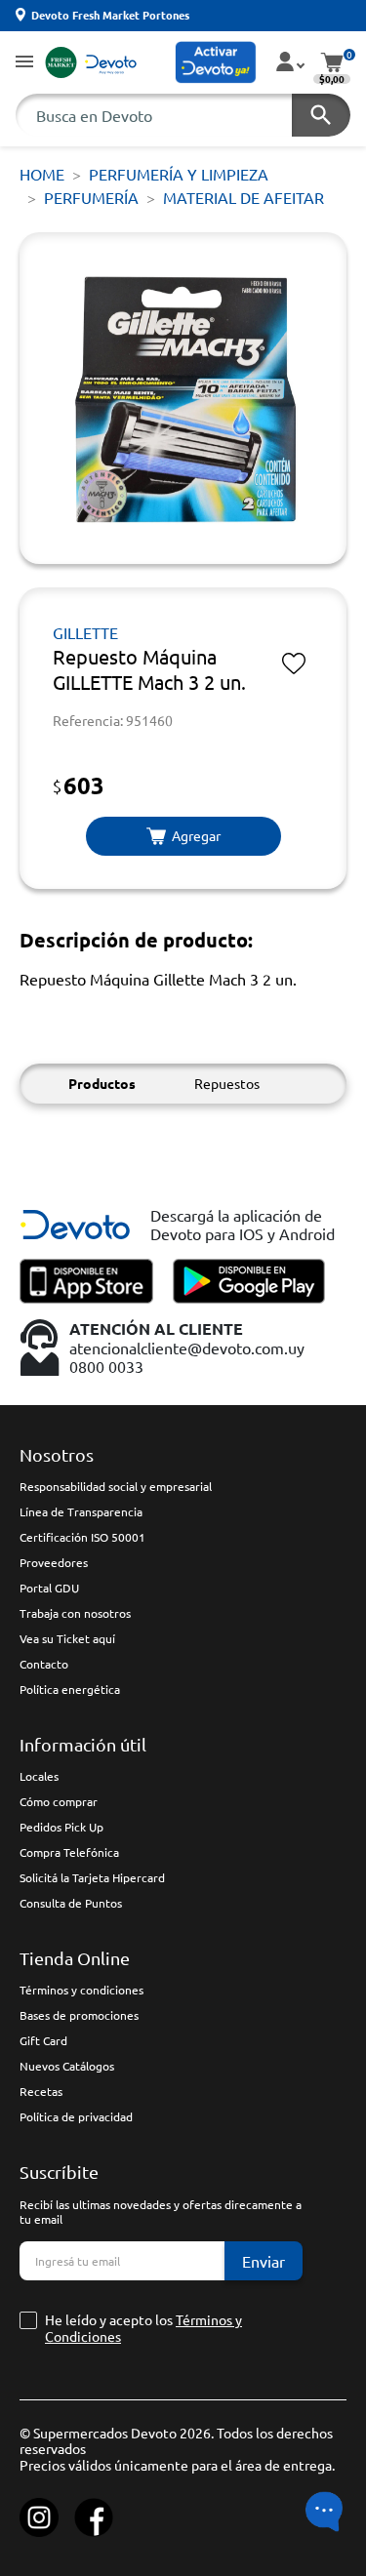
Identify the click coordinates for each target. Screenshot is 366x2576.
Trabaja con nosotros (75, 1613)
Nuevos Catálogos (67, 2066)
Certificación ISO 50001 (82, 1537)
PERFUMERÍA (91, 197)
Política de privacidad (76, 2116)
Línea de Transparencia (81, 1511)
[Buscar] (321, 115)
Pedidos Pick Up (61, 1827)
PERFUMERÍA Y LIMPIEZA (179, 174)
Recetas (41, 2091)
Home (42, 174)
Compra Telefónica (69, 1852)
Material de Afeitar (244, 197)
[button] (24, 63)
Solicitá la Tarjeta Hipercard (92, 1877)
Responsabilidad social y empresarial (116, 1486)
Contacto (44, 1664)
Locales (39, 1776)
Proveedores (54, 1562)
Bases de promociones (79, 2015)
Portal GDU (49, 1588)
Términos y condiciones (81, 1990)
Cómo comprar (59, 1801)
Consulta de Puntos (71, 1903)
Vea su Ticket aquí (67, 1638)
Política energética (70, 1689)
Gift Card (43, 2040)
